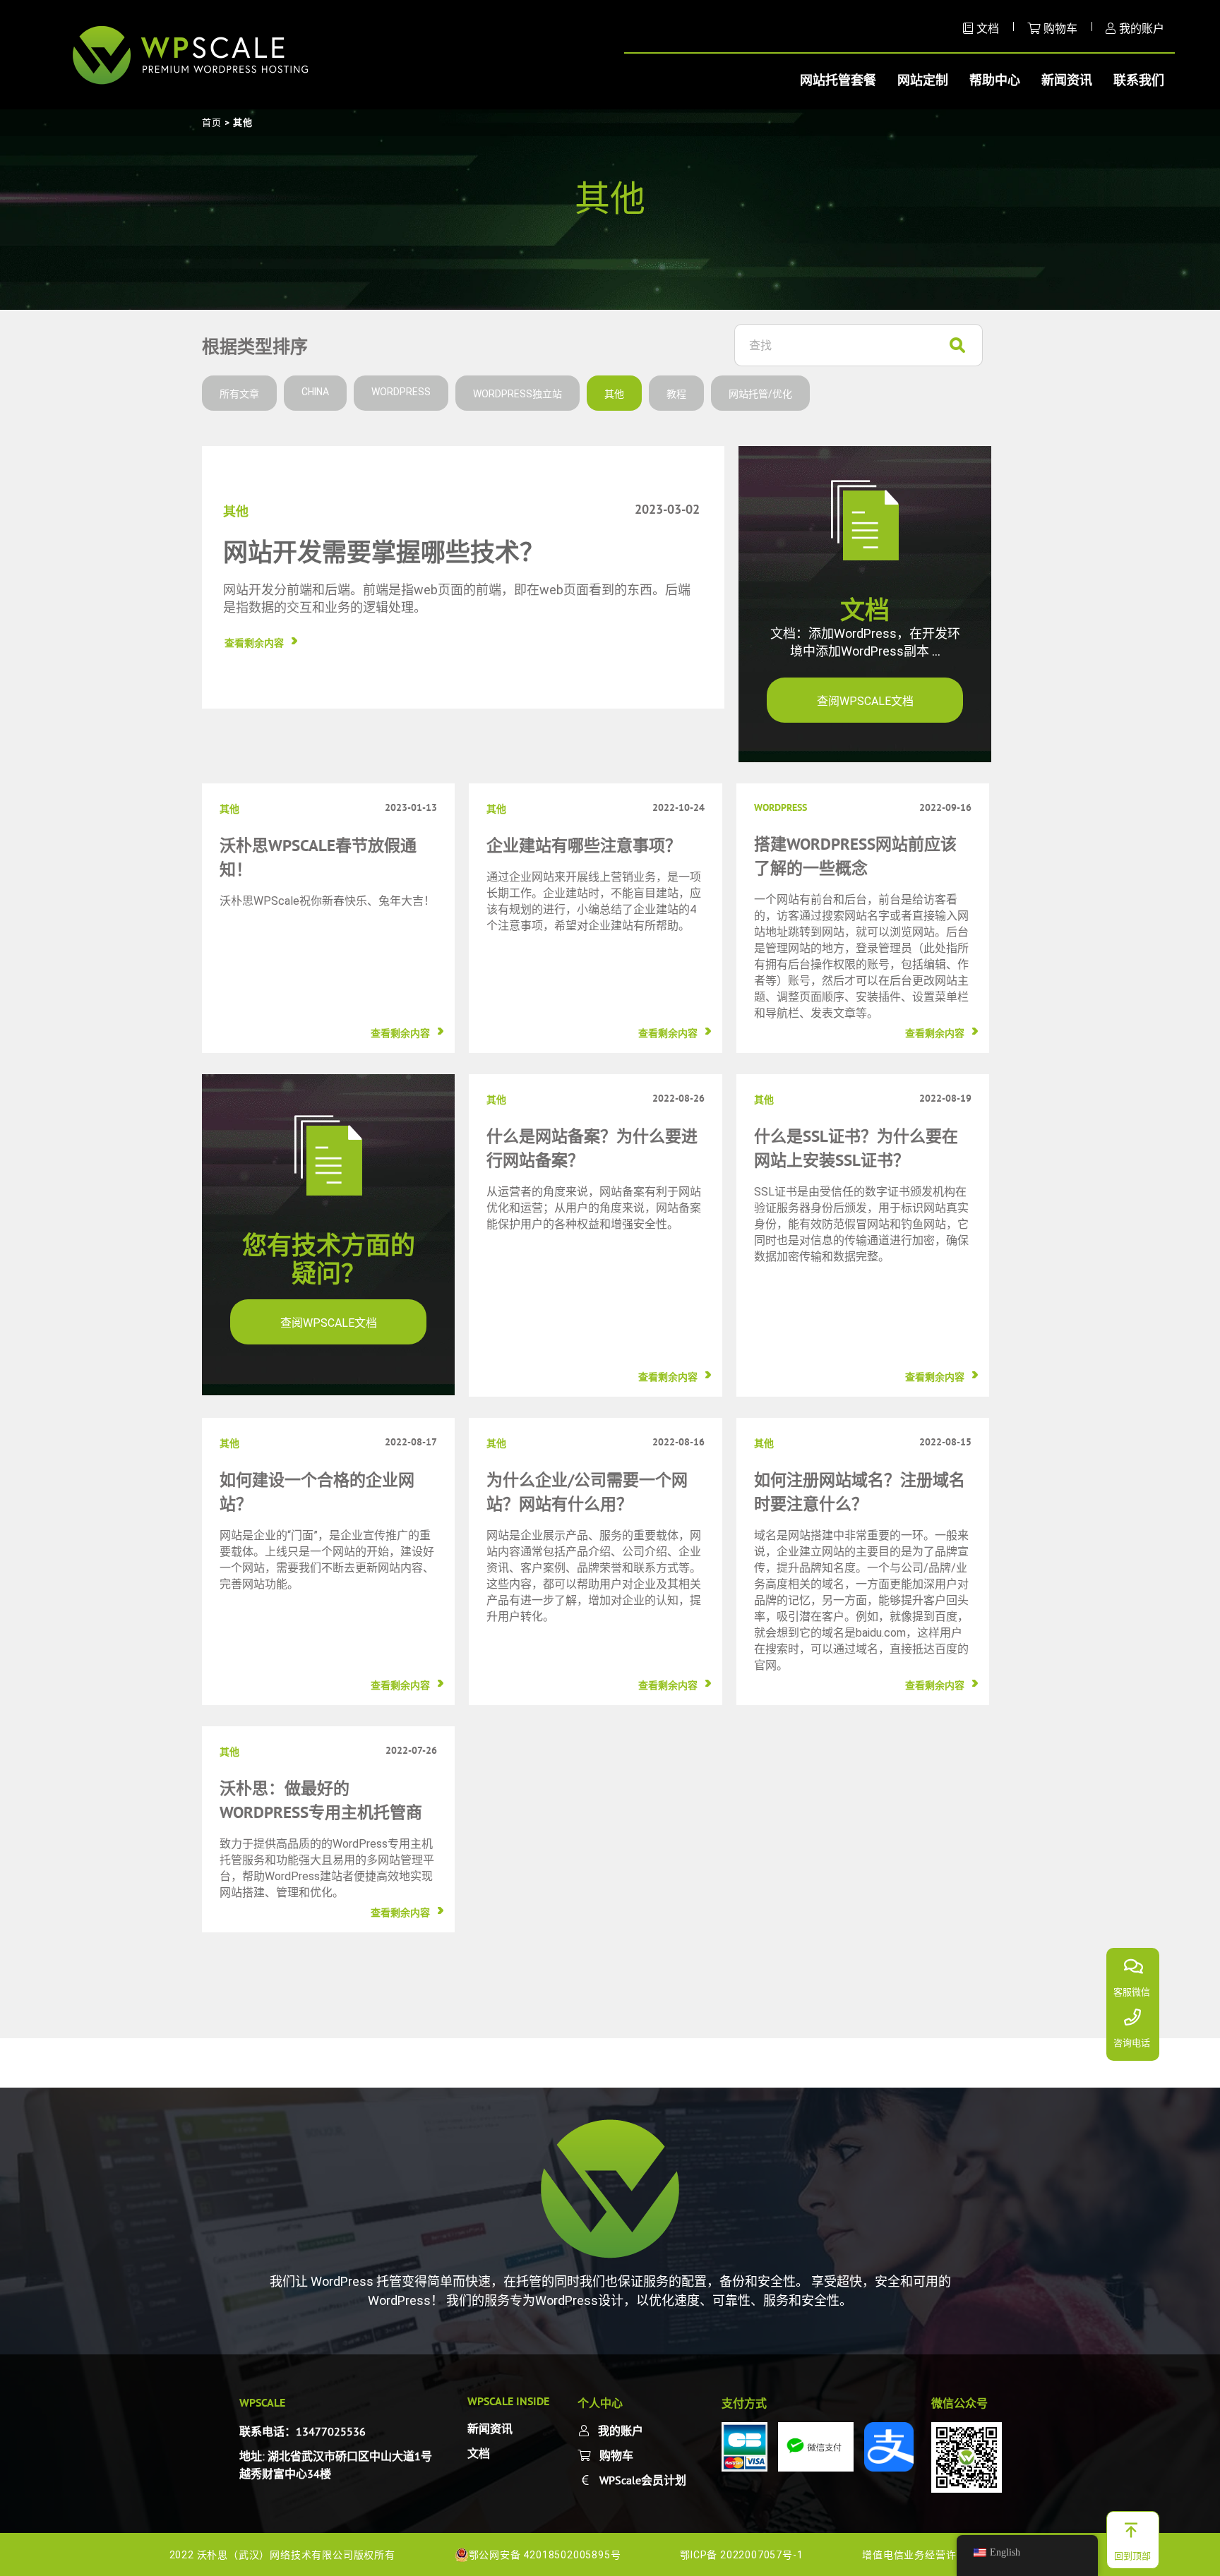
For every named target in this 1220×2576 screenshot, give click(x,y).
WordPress (401, 392)
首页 (212, 122)
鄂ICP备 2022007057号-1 (743, 2555)
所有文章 (239, 394)
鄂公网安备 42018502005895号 (545, 2555)
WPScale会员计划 (643, 2480)
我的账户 (1142, 28)
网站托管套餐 (838, 80)
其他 (614, 394)
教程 (676, 394)
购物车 (1060, 28)
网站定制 (923, 80)
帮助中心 (995, 80)
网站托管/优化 (760, 394)
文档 (988, 28)
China (315, 392)
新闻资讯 (1067, 80)
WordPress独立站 (518, 394)
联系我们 (1139, 80)
